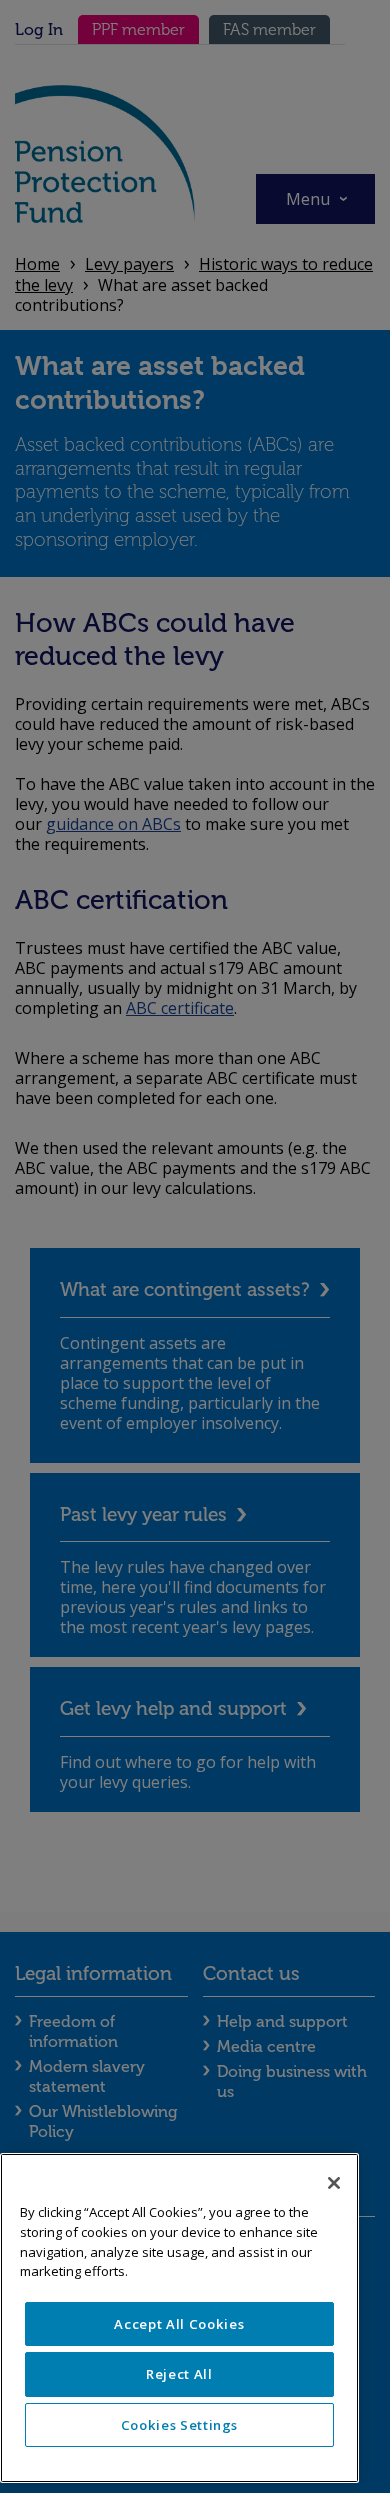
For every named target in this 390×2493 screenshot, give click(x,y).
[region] (179, 2318)
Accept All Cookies (179, 2324)
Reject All (179, 2374)
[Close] (334, 2183)
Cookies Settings (180, 2425)
